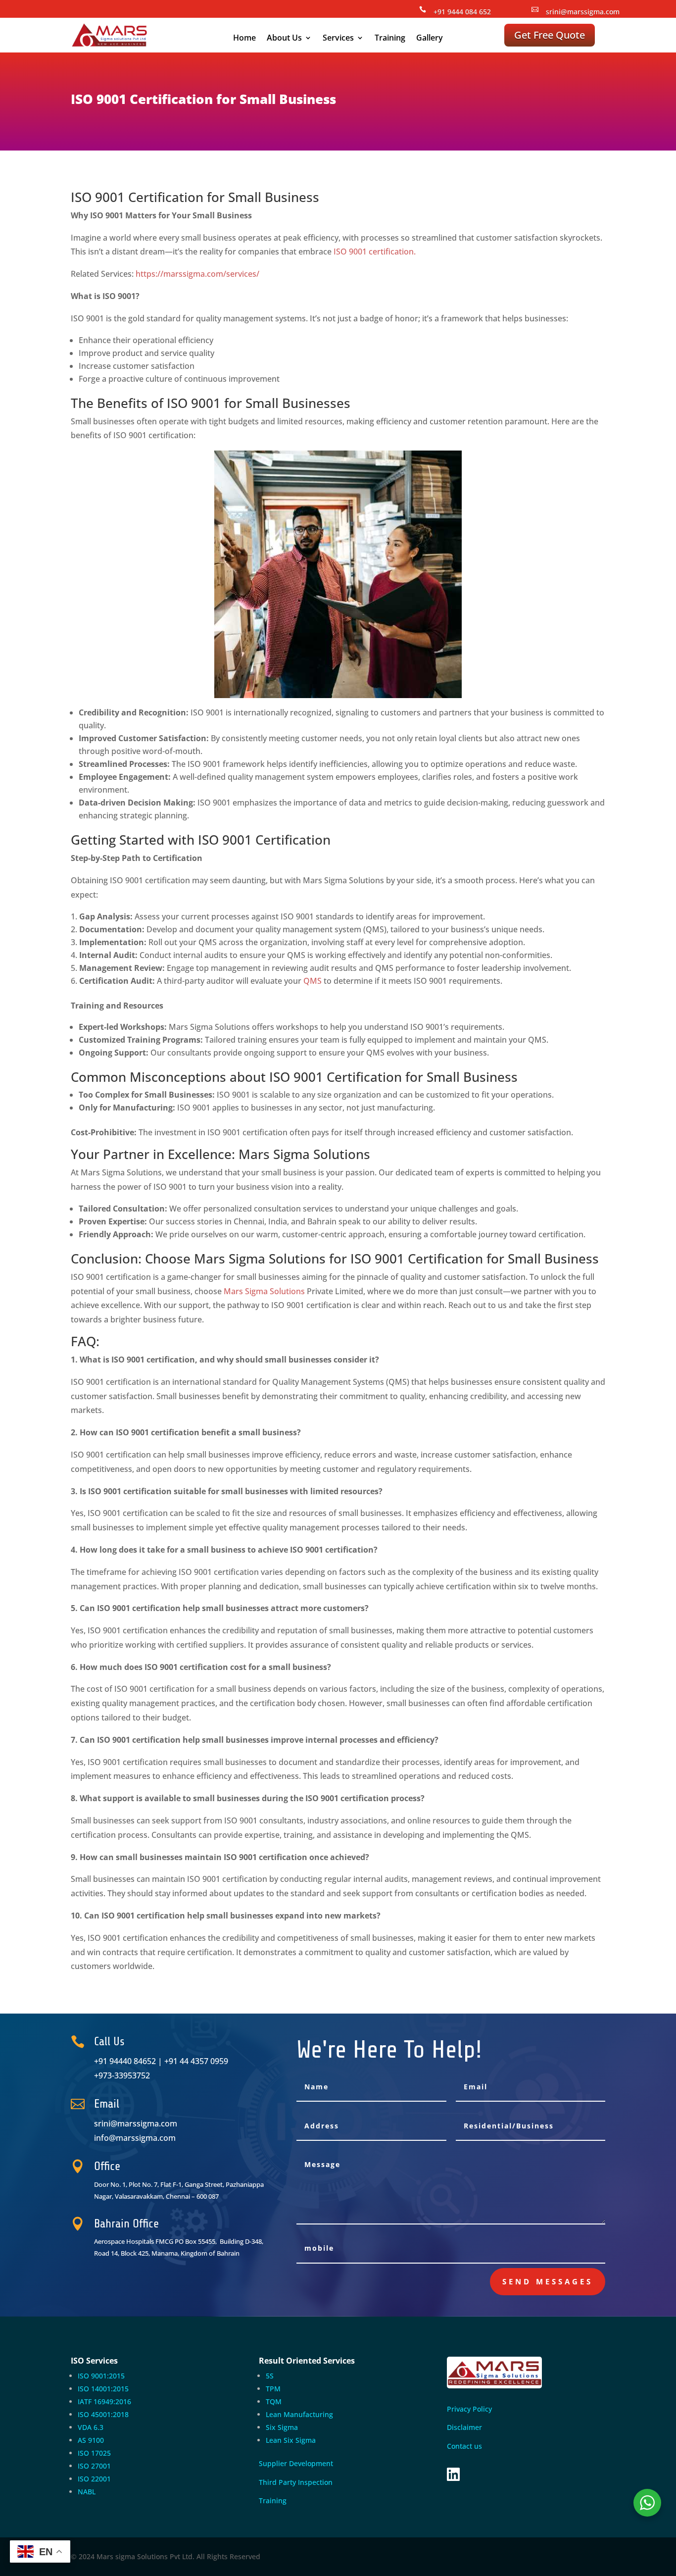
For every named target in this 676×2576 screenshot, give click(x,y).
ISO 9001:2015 (101, 2376)
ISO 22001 (94, 2479)
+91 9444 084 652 (462, 12)
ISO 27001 (94, 2466)
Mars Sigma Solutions (264, 1291)
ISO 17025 (94, 2453)
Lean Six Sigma (291, 2440)
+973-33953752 (122, 2075)
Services (338, 39)
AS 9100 (91, 2440)
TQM (274, 2401)
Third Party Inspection (296, 2482)
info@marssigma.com (135, 2138)
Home (244, 39)
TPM (273, 2389)
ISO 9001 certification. (375, 252)
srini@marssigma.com (583, 12)
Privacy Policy (470, 2409)
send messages (548, 2281)
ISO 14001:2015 (103, 2389)
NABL (87, 2492)
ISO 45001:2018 (103, 2414)
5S (270, 2376)
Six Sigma (282, 2427)
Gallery (430, 39)
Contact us (464, 2446)
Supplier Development (296, 2463)
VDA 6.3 (91, 2427)
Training (390, 39)
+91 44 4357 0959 (196, 2061)
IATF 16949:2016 (104, 2401)
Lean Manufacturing (299, 2414)
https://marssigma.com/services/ (197, 274)
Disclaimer (464, 2427)
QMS (313, 981)
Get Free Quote (550, 35)
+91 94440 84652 (125, 2061)
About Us (284, 39)
